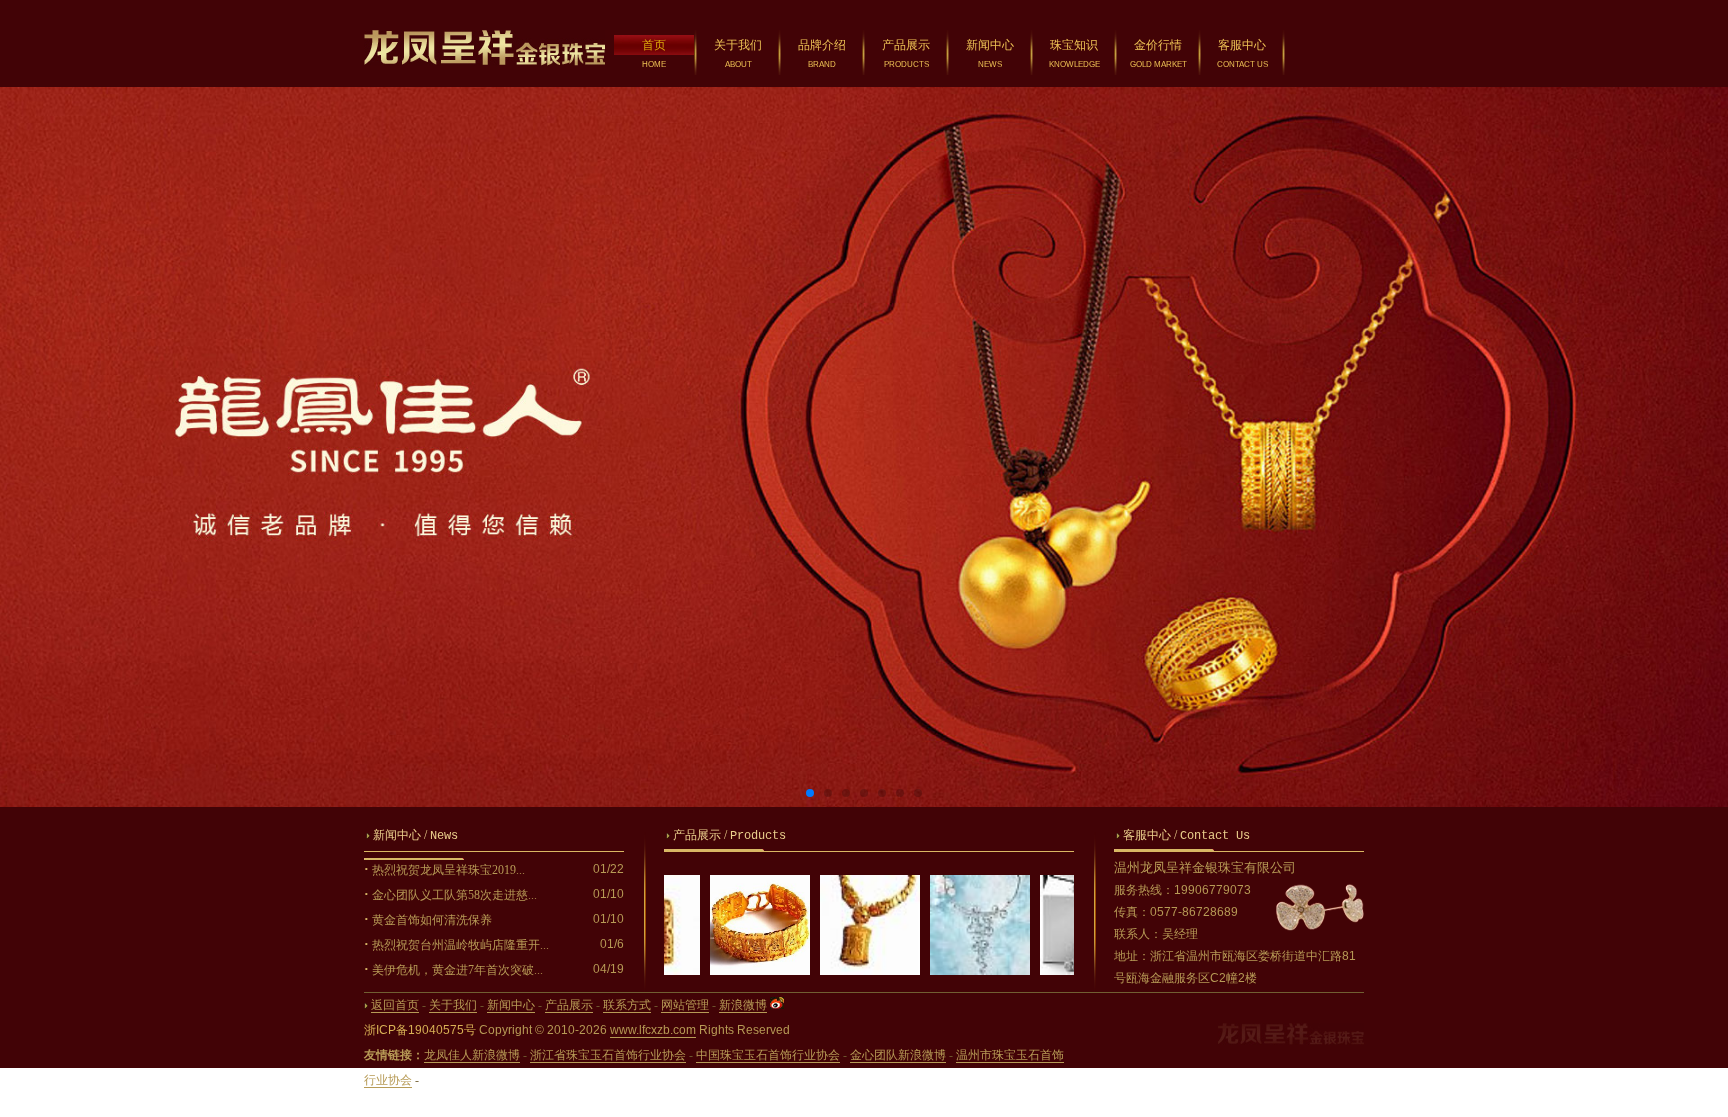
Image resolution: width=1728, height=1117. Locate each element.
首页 (654, 45)
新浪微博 (743, 1005)
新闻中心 (990, 45)
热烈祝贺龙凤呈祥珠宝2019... (448, 870)
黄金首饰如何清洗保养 (432, 920)
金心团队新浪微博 (898, 1055)
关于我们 (738, 45)
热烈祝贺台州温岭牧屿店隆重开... (460, 945)
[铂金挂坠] (1044, 971)
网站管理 (685, 1005)
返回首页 (395, 1005)
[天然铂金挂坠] (934, 971)
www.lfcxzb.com (653, 1030)
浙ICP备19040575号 (420, 1030)
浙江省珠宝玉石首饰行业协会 (608, 1055)
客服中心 (1242, 45)
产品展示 (906, 45)
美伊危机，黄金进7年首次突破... (457, 970)
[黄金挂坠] (824, 971)
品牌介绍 (822, 45)
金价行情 (1158, 45)
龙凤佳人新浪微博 (472, 1055)
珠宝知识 (1074, 45)
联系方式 (627, 1005)
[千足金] (714, 971)
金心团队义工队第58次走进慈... (454, 895)
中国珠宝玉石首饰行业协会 (768, 1055)
